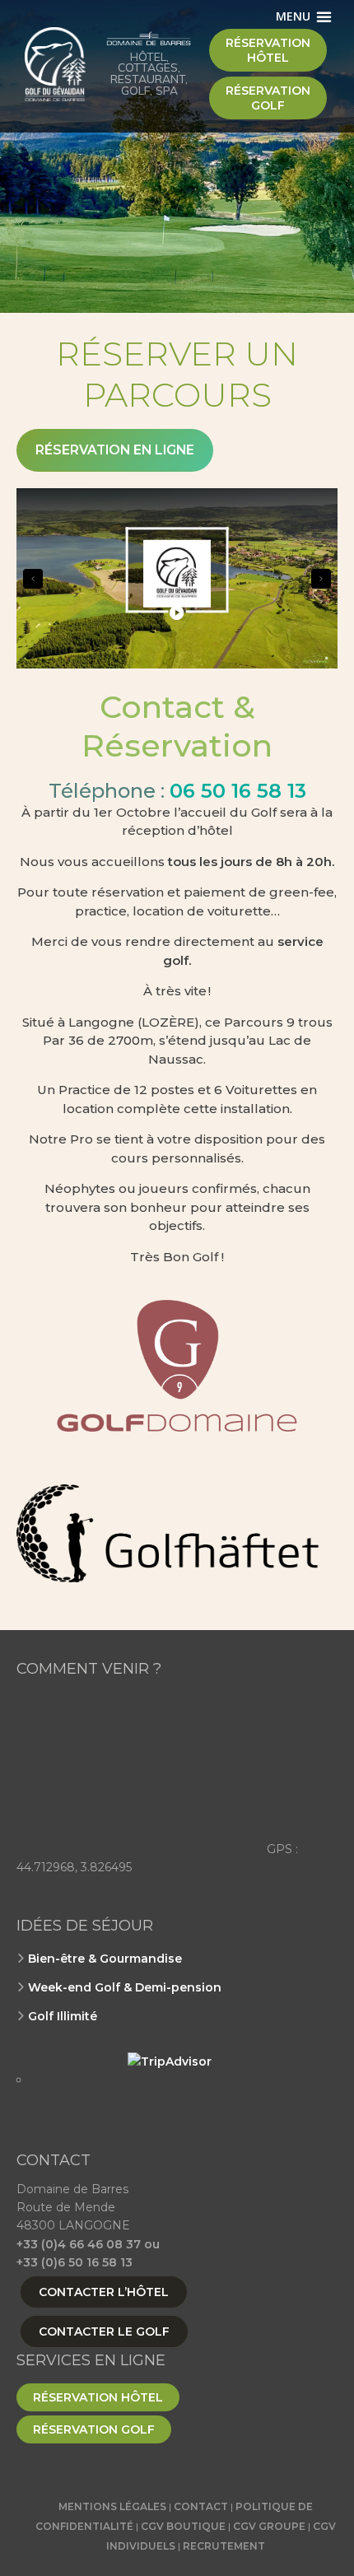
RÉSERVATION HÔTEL (98, 2397)
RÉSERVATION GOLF (94, 2429)
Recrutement (224, 2546)
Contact (201, 2506)
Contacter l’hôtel (104, 2292)
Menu (293, 16)
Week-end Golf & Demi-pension (125, 1987)
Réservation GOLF (268, 98)
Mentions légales (112, 2506)
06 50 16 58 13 (238, 791)
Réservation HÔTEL (268, 50)
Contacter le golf (104, 2331)
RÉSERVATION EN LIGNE (115, 450)
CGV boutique (183, 2526)
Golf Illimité (63, 2016)
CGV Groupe (269, 2526)
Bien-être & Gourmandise (105, 1959)
